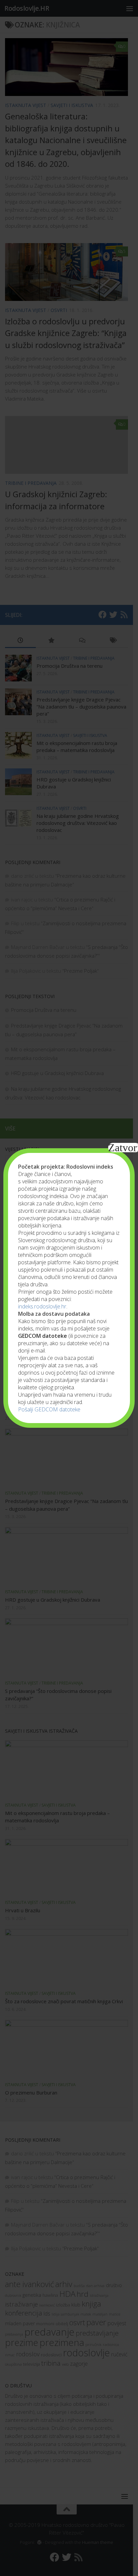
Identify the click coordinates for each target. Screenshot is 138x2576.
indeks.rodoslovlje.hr (42, 1306)
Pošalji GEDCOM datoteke (49, 1409)
